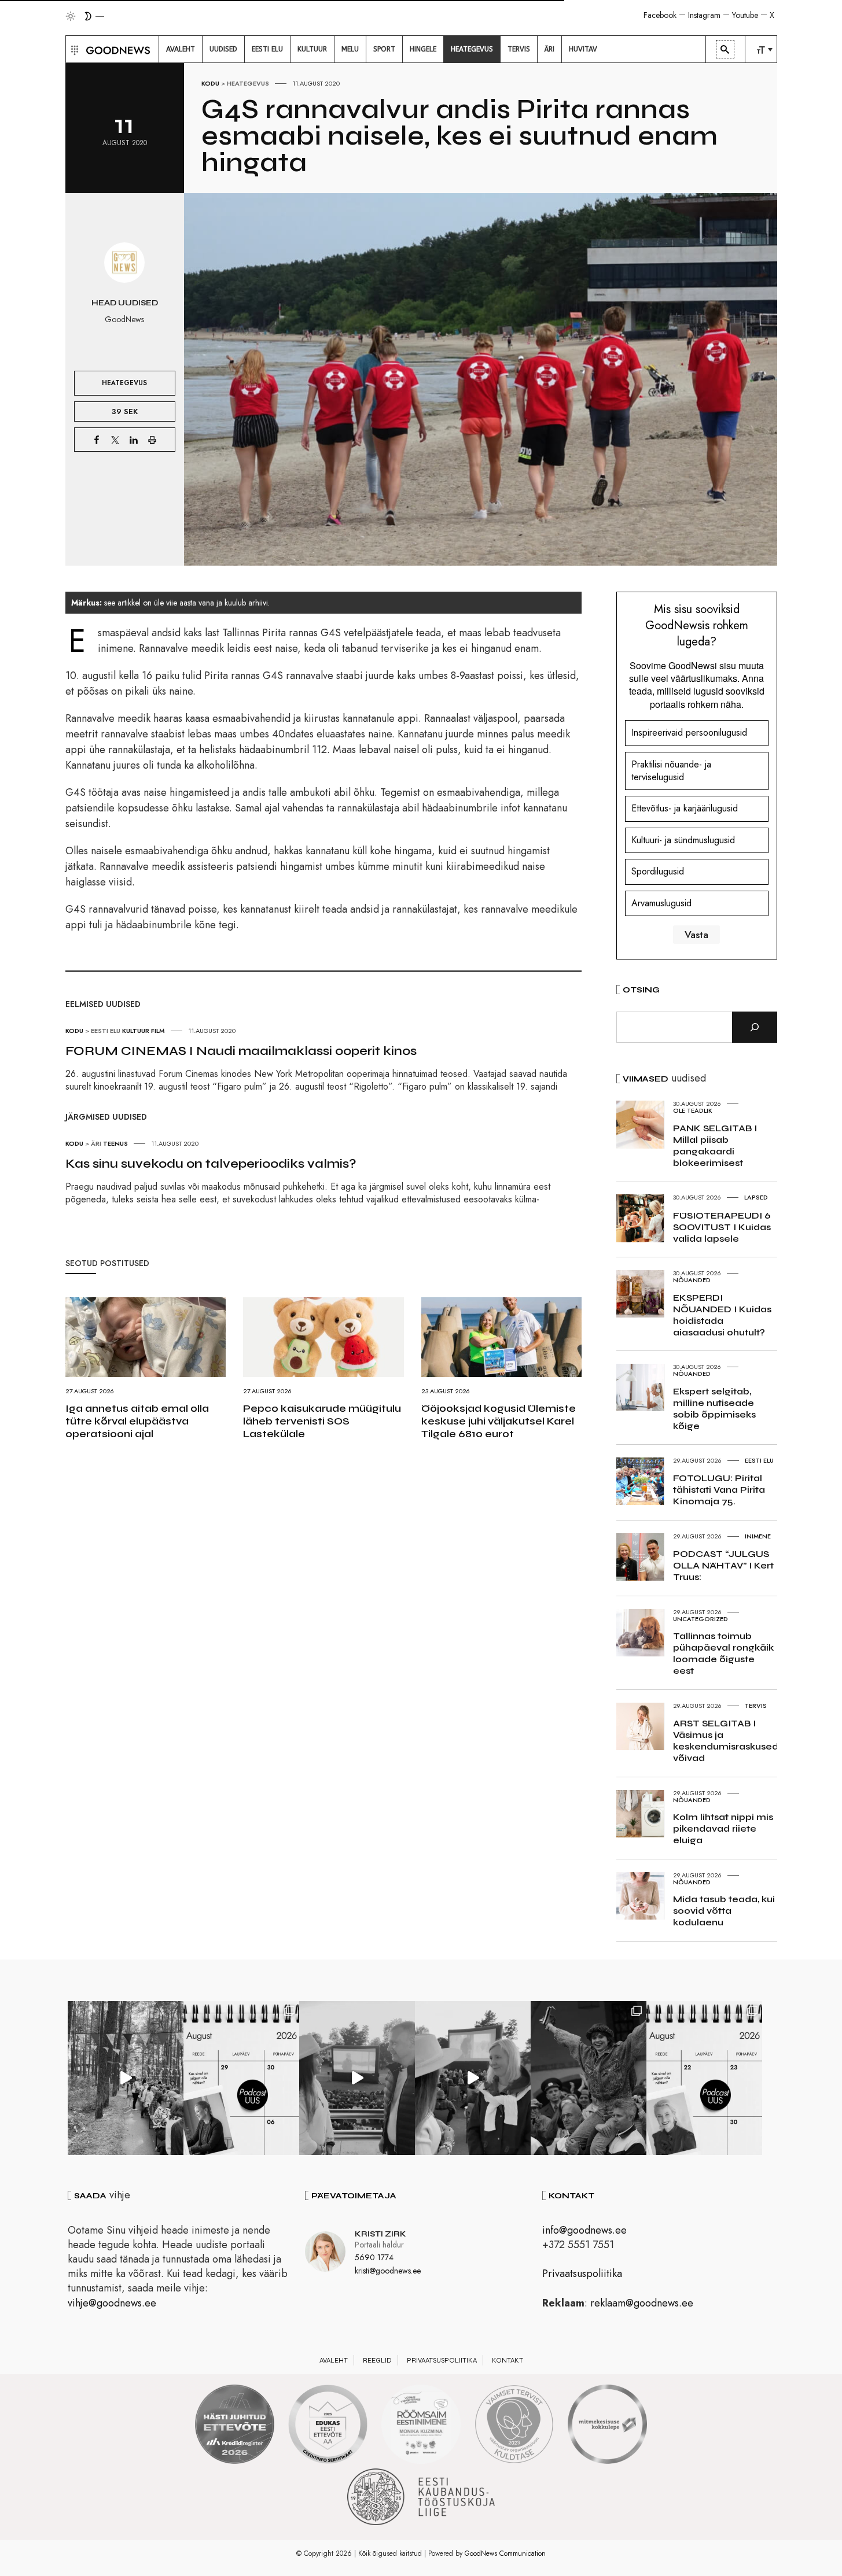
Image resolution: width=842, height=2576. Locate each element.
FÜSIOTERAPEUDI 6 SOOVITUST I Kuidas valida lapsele (722, 1227)
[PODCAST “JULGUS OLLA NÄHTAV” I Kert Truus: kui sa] (241, 2078)
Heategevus (248, 83)
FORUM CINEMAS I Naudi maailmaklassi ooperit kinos (241, 1051)
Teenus (115, 1143)
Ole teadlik (693, 1110)
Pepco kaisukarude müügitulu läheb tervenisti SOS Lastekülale (322, 1421)
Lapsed (756, 1197)
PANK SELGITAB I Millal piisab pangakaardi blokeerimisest (715, 1145)
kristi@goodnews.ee (388, 2271)
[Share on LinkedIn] (134, 440)
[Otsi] (755, 1027)
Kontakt (508, 2360)
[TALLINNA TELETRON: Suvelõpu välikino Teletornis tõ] (473, 2078)
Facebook (660, 15)
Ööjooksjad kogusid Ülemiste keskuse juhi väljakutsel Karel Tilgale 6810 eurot (499, 1421)
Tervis (756, 1706)
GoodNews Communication (505, 2553)
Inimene (758, 1536)
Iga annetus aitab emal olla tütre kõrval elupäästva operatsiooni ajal (137, 1421)
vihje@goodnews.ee (112, 2303)
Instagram (704, 15)
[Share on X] (115, 440)
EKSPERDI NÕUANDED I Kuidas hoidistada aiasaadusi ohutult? (722, 1315)
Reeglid (377, 2360)
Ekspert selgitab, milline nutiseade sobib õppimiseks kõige (714, 1409)
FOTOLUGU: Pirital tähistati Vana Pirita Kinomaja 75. (719, 1490)
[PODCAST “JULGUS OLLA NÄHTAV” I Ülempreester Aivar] (704, 2078)
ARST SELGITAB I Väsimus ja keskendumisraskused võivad (726, 1741)
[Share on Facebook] (97, 440)
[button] (73, 49)
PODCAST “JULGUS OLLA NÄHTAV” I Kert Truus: (723, 1565)
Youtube (745, 15)
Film (158, 1031)
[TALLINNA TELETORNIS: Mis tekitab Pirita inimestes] (357, 2078)
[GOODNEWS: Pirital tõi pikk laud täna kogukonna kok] (126, 2078)
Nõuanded (692, 1280)
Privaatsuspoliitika (582, 2274)
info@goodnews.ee (584, 2230)
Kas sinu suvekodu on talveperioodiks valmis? (211, 1164)
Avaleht (334, 2360)
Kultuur (136, 1031)
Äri (96, 1143)
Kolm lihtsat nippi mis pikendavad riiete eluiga (723, 1828)
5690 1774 (374, 2257)
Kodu (210, 83)
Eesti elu (106, 1031)
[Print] (152, 440)
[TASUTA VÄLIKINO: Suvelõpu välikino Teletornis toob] (589, 2078)
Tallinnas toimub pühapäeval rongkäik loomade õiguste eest (723, 1653)
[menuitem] (181, 49)
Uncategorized (701, 1619)
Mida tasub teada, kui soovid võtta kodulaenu (724, 1911)
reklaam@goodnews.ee (642, 2303)
